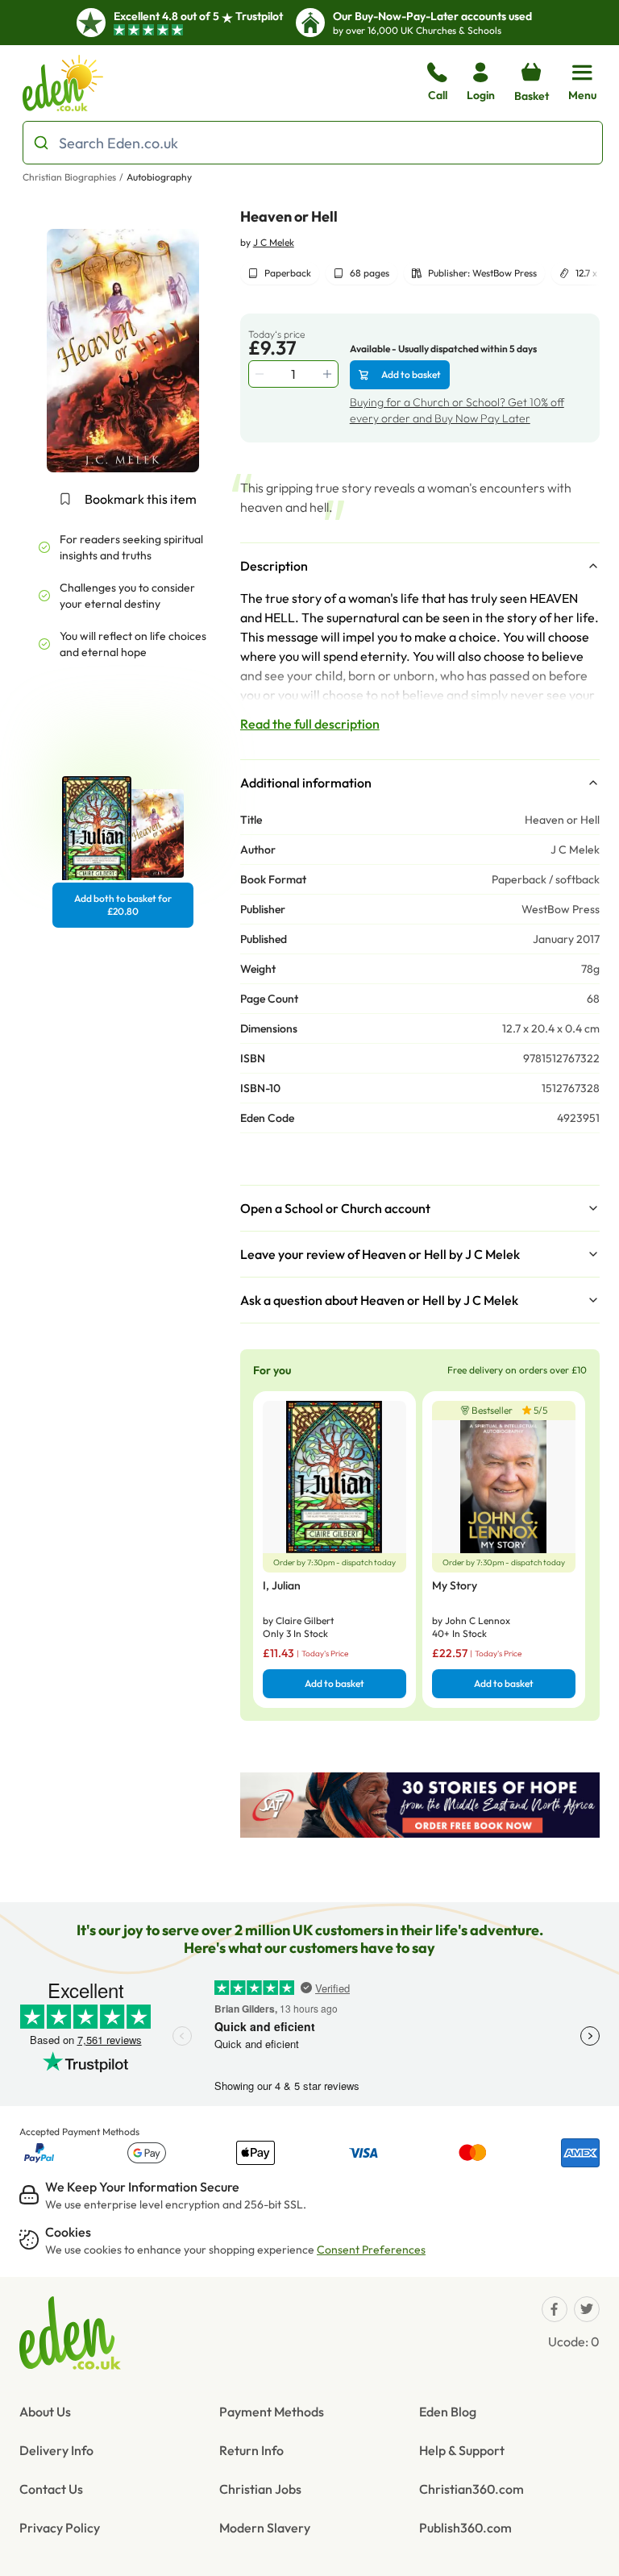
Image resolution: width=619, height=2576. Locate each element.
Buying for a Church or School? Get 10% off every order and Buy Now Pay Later (457, 410)
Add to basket (411, 374)
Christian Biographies (69, 177)
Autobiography (159, 177)
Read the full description (310, 724)
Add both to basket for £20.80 (123, 905)
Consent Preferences (371, 2250)
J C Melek (274, 242)
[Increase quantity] (329, 374)
